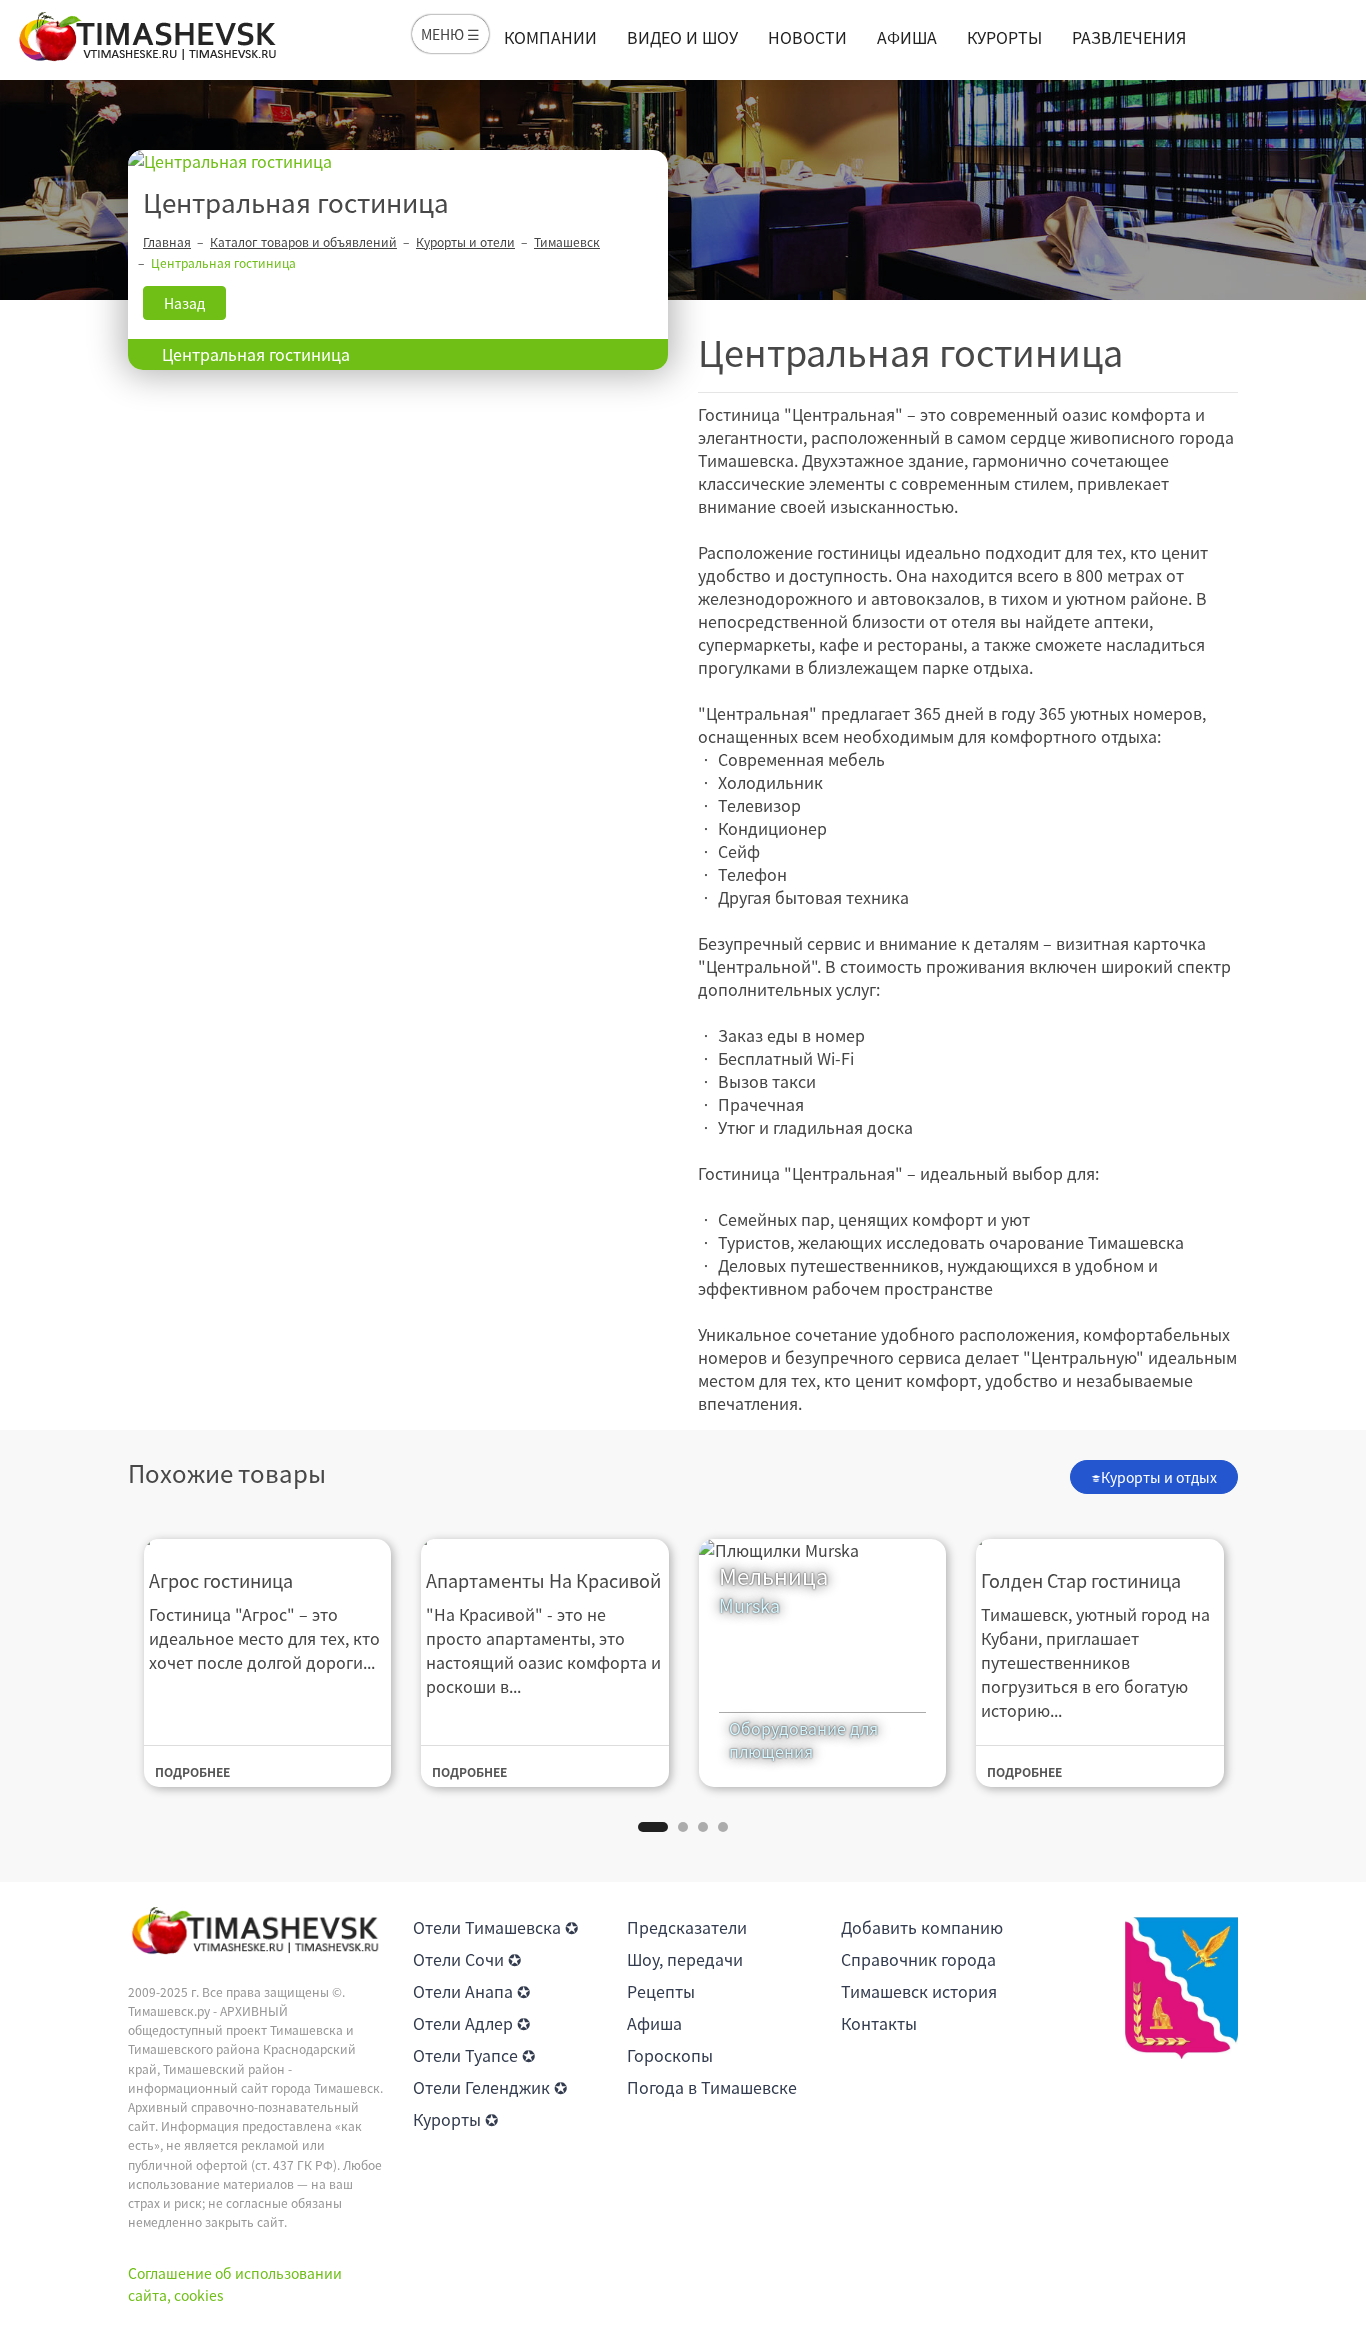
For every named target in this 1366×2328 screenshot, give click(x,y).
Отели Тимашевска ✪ (495, 1927)
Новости (807, 37)
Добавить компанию (922, 1927)
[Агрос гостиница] (268, 1540)
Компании (550, 37)
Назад (184, 303)
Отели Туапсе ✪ (474, 2055)
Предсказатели (687, 1927)
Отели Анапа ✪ (471, 1991)
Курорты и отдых (1159, 1477)
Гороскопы (670, 2055)
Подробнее (192, 1772)
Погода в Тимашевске (712, 2087)
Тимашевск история (919, 1991)
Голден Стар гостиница (1081, 1580)
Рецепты (661, 1991)
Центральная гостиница (256, 354)
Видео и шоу (682, 37)
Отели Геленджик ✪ (490, 2087)
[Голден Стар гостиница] (1100, 1540)
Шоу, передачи (685, 1959)
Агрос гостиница (221, 1580)
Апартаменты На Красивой (543, 1580)
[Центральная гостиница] (398, 161)
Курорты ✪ (455, 2119)
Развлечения (1129, 37)
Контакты (879, 2023)
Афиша (907, 37)
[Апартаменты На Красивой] (545, 1540)
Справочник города (918, 1959)
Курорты (1004, 37)
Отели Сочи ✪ (467, 1959)
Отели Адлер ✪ (471, 2023)
